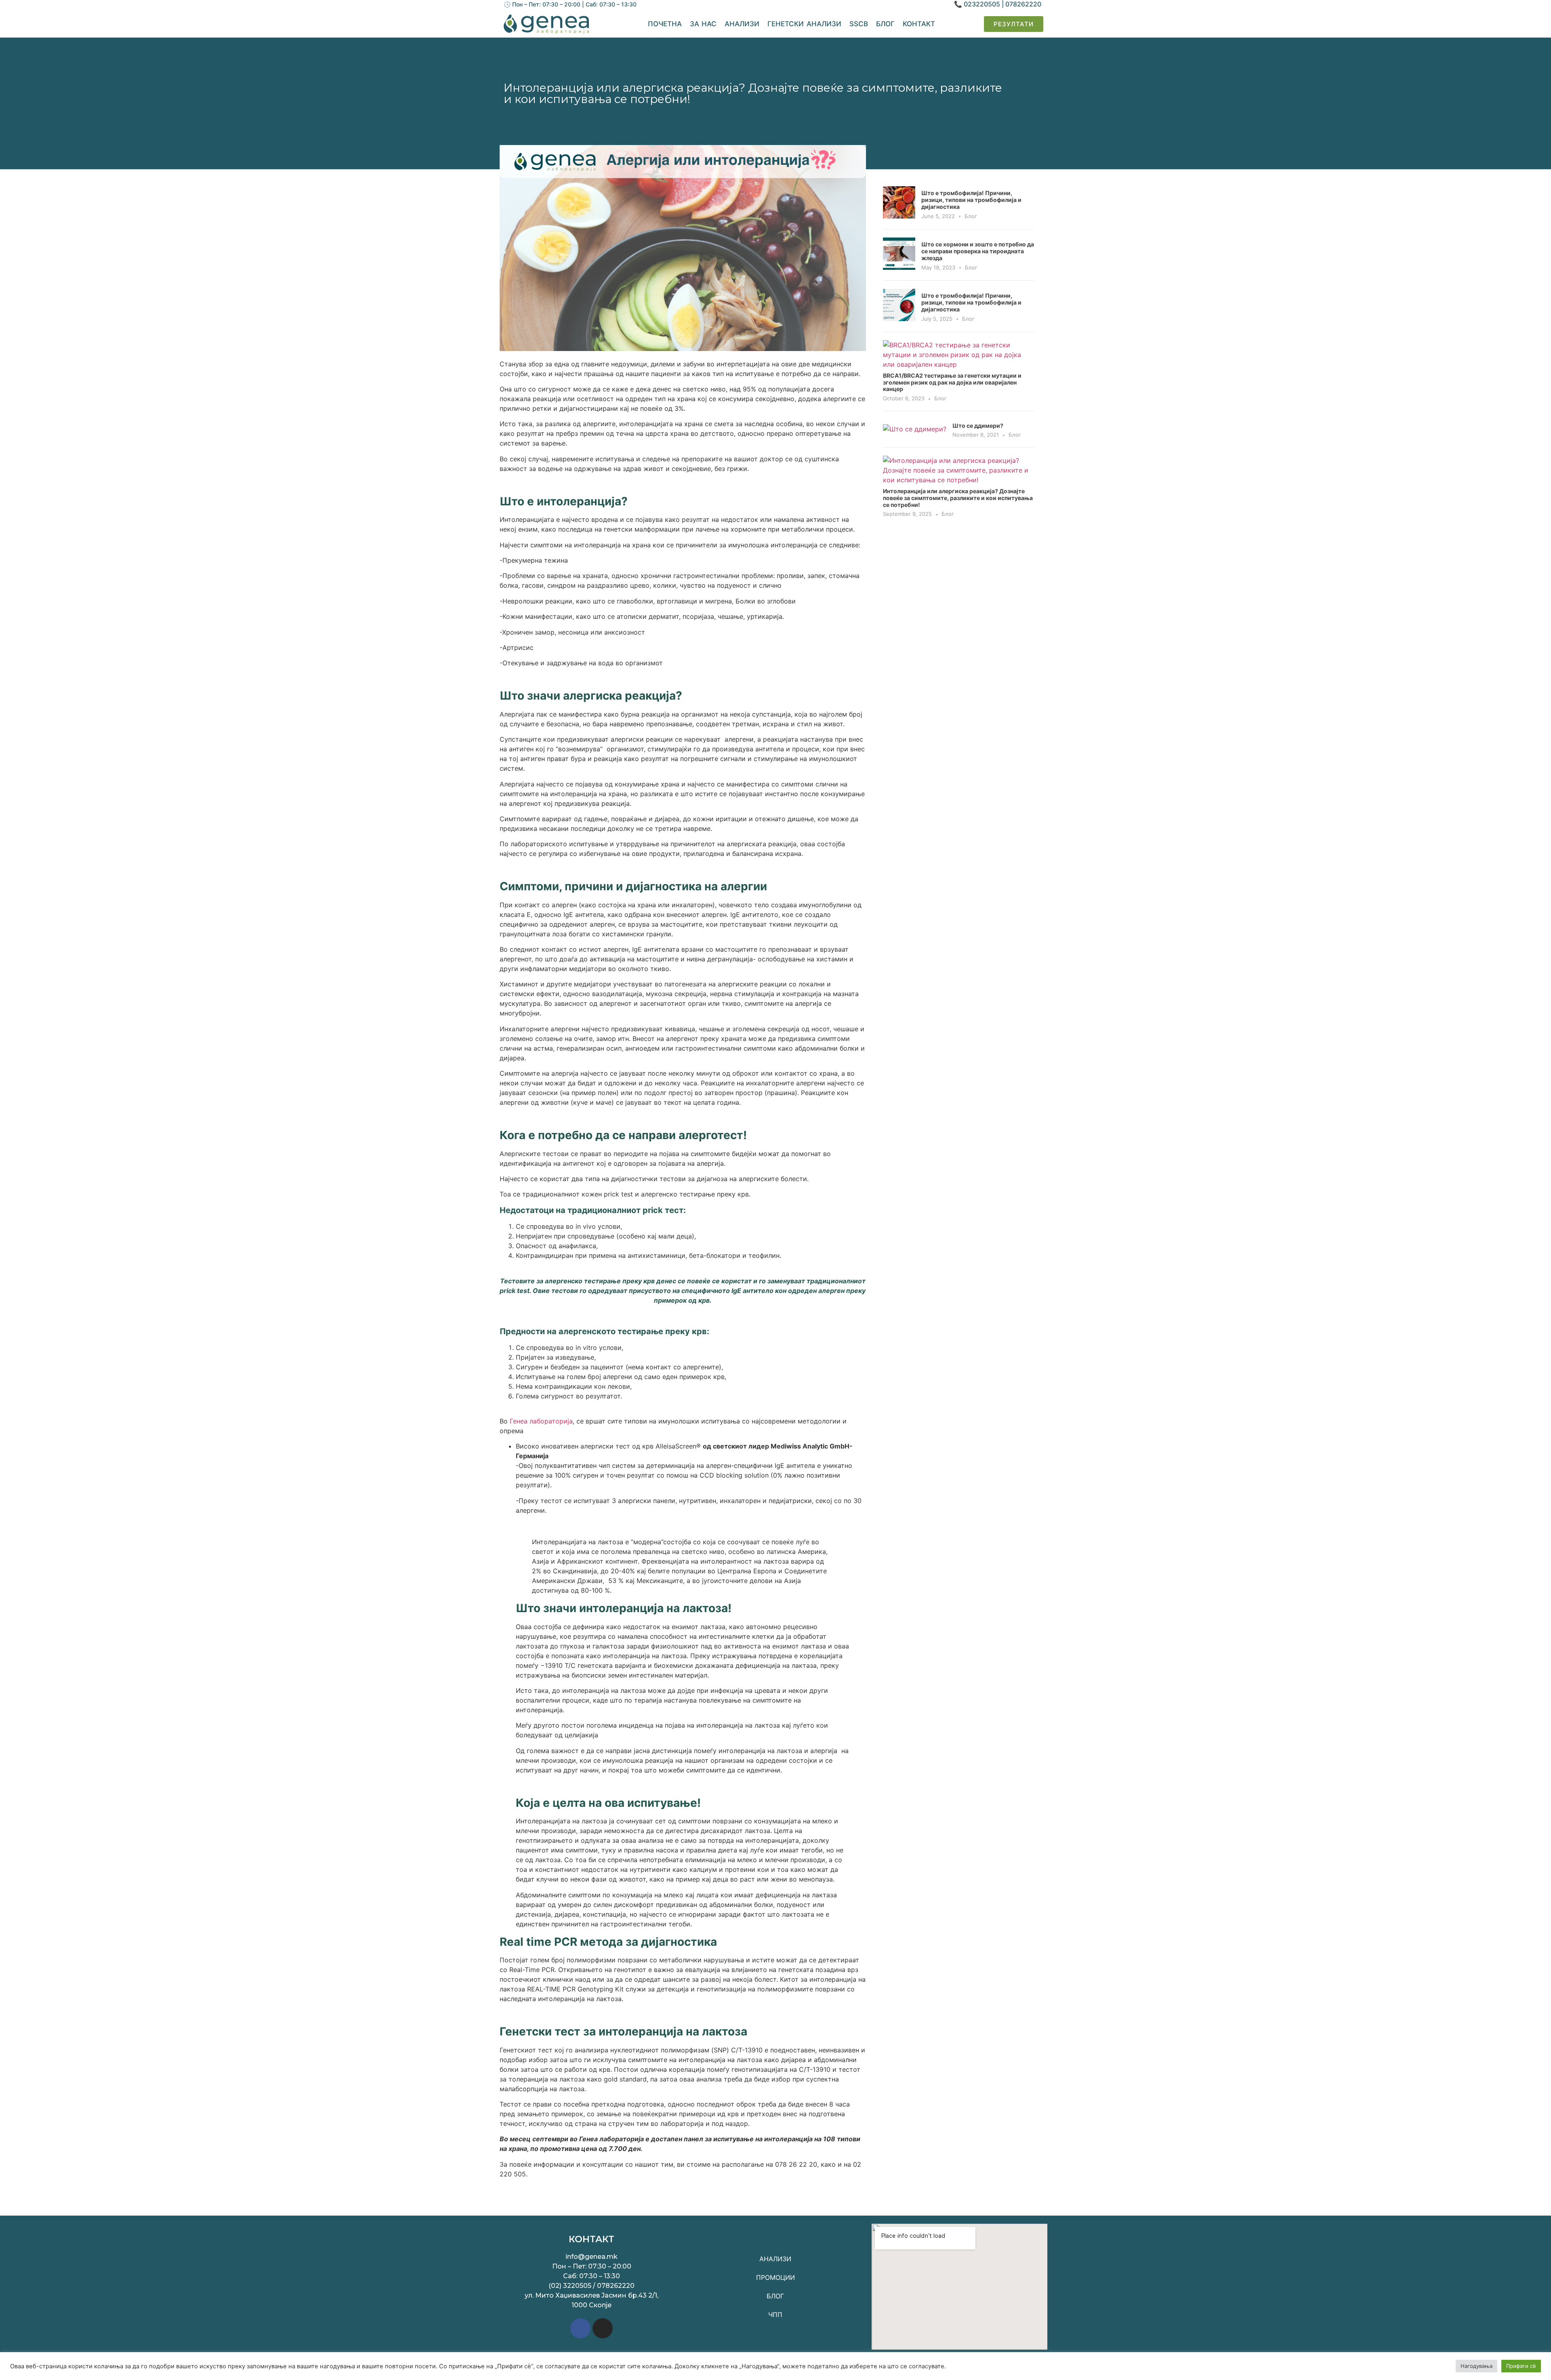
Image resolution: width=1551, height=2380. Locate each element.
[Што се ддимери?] (915, 429)
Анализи (742, 24)
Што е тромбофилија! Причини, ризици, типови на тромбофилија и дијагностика (971, 200)
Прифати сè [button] (1521, 2366)
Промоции (775, 2277)
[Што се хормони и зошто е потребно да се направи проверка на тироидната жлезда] (899, 267)
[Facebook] (580, 2328)
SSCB (859, 24)
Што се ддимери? (978, 426)
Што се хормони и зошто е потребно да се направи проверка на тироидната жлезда (978, 251)
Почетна (665, 24)
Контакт (919, 24)
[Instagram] (603, 2328)
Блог (885, 24)
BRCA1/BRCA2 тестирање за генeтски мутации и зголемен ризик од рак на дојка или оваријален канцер (952, 382)
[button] (1014, 24)
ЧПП (775, 2315)
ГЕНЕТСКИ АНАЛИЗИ (804, 24)
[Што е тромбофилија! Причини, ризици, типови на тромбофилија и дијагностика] (899, 216)
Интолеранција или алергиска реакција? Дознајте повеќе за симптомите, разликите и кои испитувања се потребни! (958, 498)
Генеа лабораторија (540, 1421)
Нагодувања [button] (1476, 2366)
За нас (703, 24)
